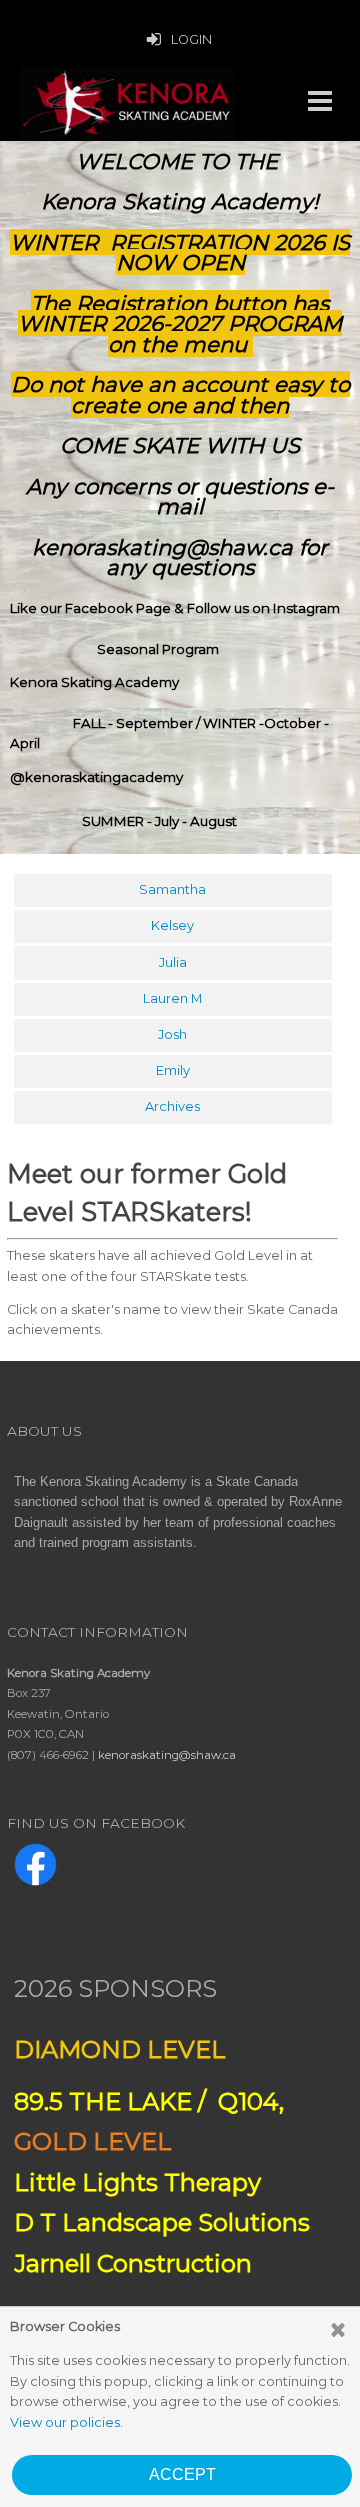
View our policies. (66, 2422)
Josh (172, 1034)
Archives (172, 1106)
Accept (182, 2474)
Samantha (172, 889)
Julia (173, 962)
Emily (173, 1070)
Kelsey (172, 925)
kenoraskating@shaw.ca (167, 1755)
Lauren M (172, 998)
